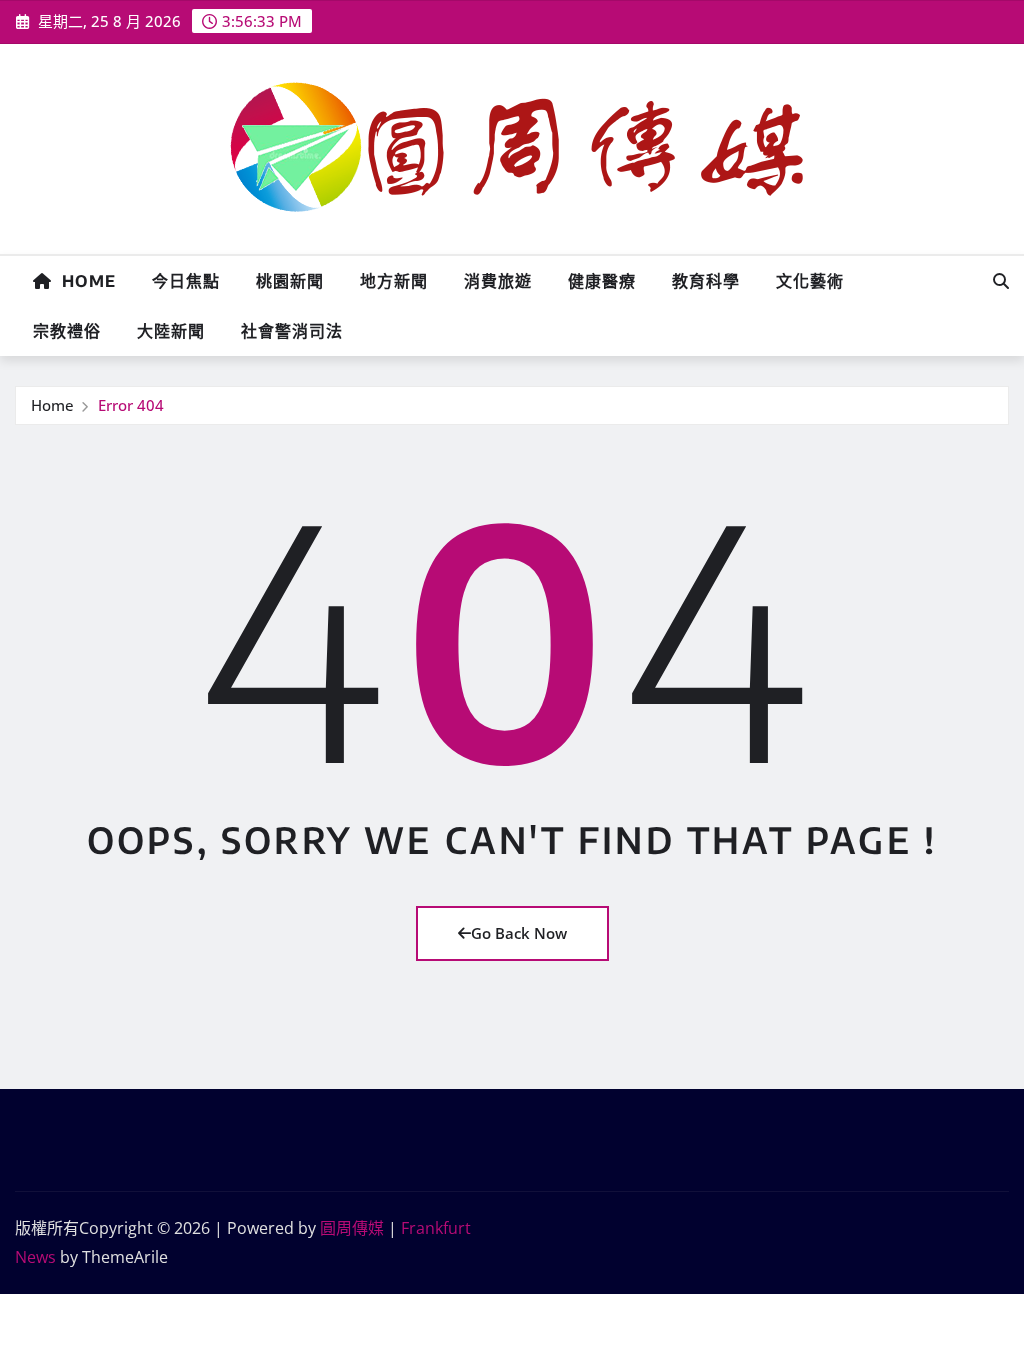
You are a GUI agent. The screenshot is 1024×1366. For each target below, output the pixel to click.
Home (84, 281)
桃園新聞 (290, 281)
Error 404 (131, 405)
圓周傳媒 (352, 1228)
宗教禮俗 (67, 331)
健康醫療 (602, 281)
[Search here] (1001, 281)
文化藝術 (810, 281)
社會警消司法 (292, 331)
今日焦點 (186, 281)
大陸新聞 (171, 331)
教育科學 (706, 281)
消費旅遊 (498, 281)
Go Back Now (519, 933)
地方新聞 (394, 281)
